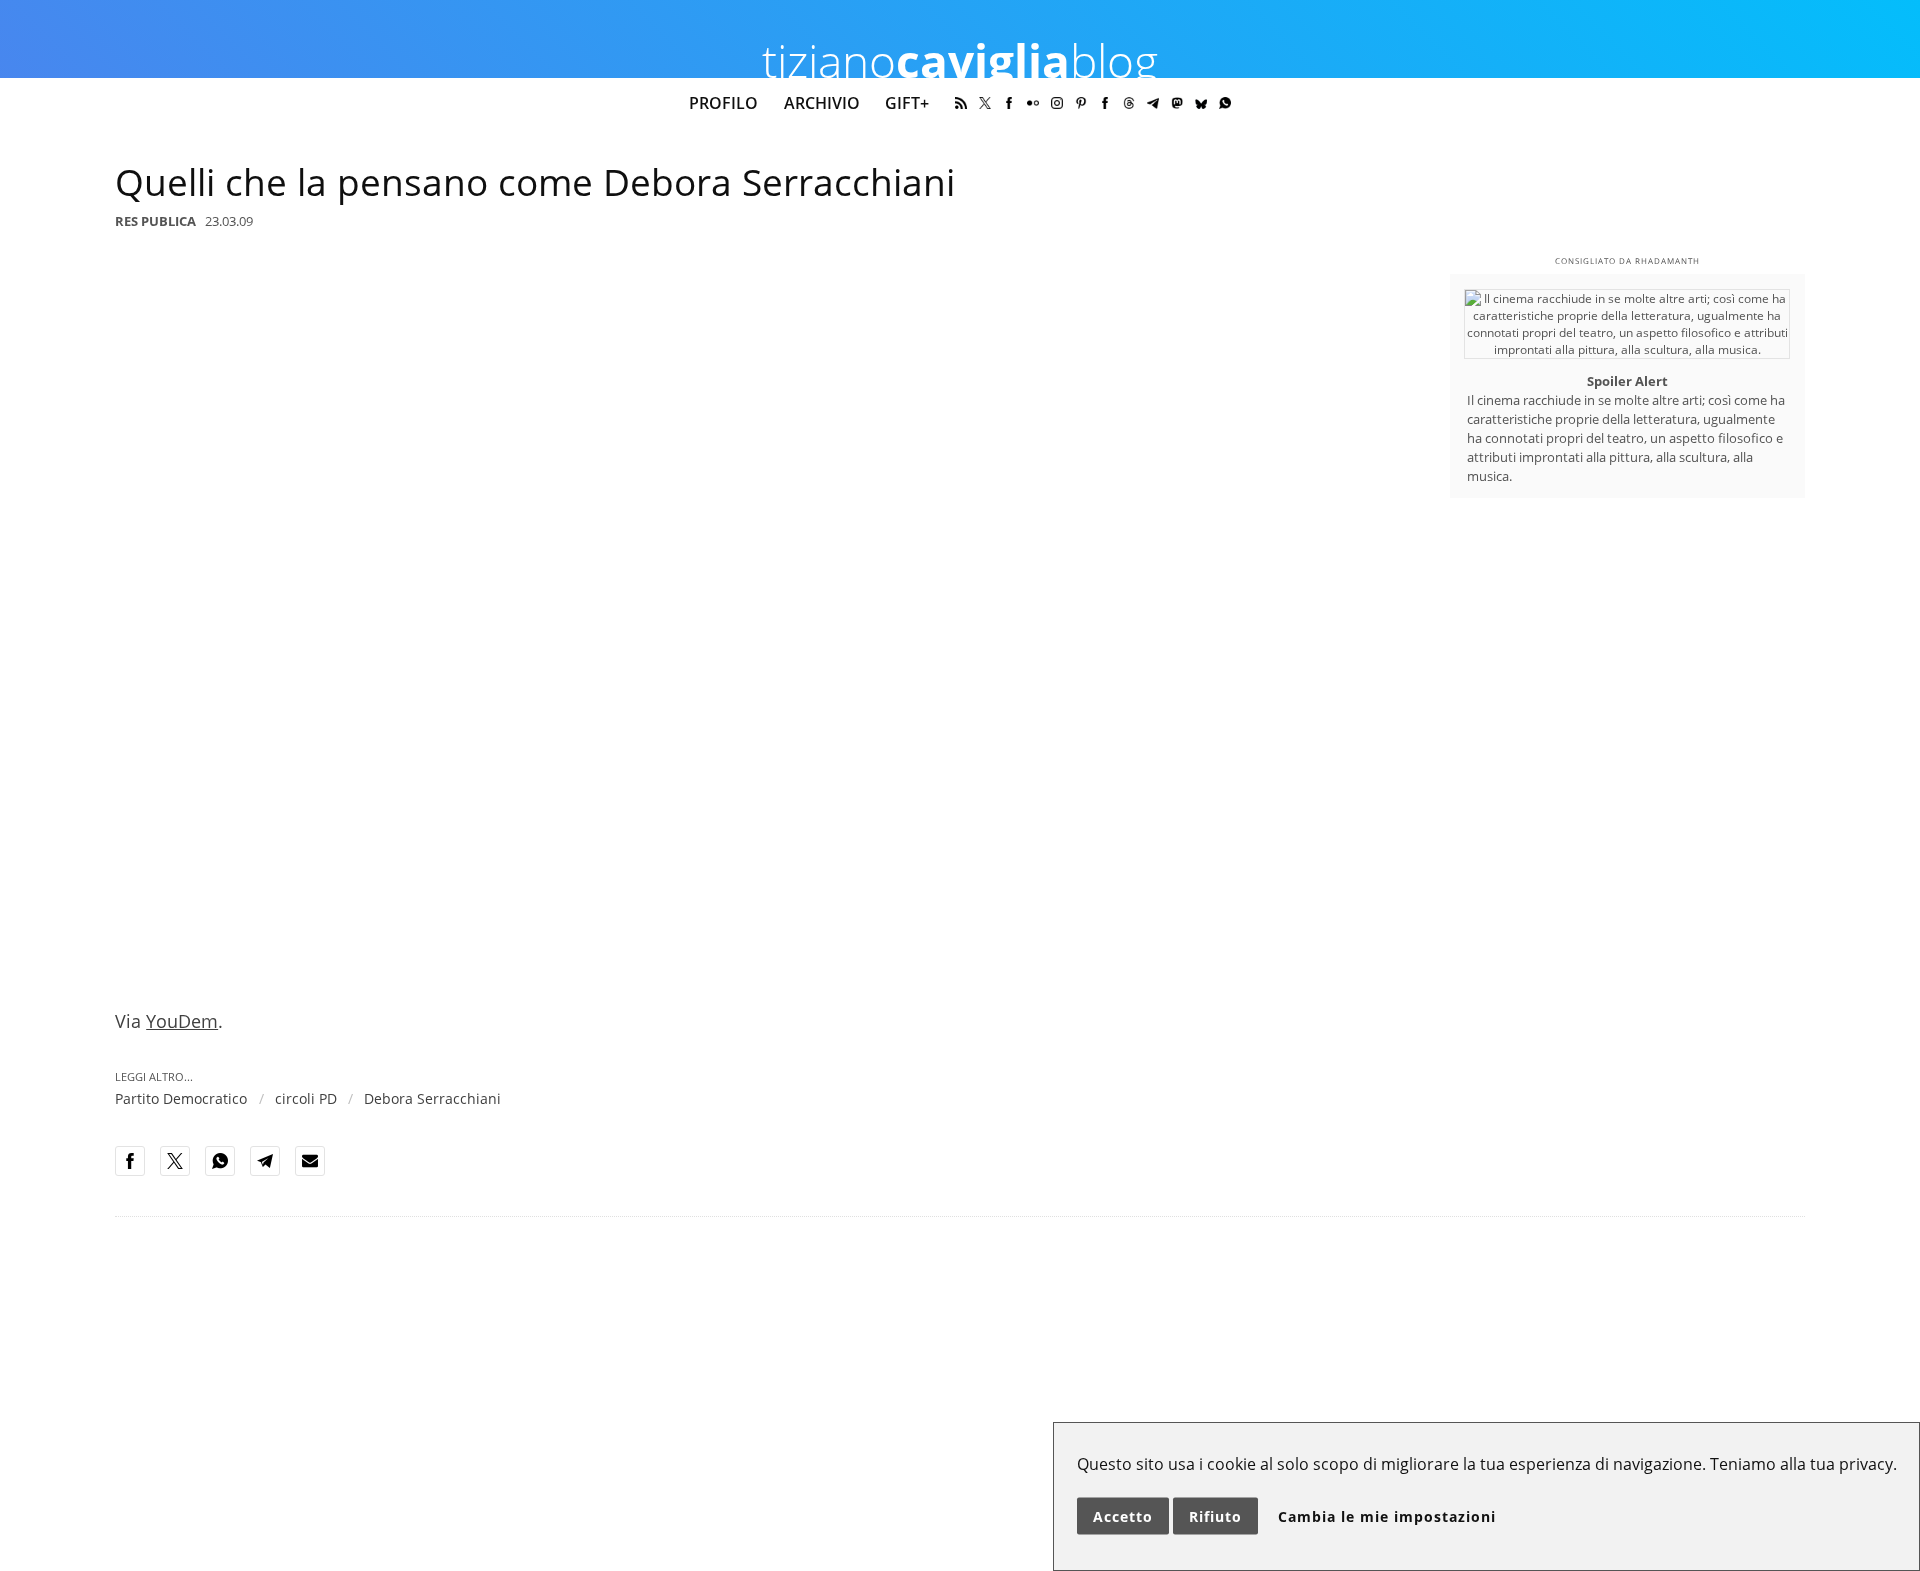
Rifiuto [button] (1215, 1516)
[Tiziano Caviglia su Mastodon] (1177, 103)
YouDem (182, 1021)
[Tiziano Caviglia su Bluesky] (1201, 103)
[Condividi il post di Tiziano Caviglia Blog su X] (181, 1171)
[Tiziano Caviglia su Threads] (1129, 103)
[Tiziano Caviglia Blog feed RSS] (961, 103)
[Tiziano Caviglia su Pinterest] (1081, 103)
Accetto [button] (1123, 1516)
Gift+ (907, 103)
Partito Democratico (181, 1098)
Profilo (723, 103)
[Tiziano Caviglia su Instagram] (1057, 103)
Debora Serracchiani (432, 1098)
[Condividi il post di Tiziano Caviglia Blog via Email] (316, 1171)
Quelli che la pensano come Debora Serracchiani (535, 182)
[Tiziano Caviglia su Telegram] (1153, 103)
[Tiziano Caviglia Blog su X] (985, 103)
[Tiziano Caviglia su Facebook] (1009, 103)
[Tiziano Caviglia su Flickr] (1033, 103)
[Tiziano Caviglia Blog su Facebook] (1105, 103)
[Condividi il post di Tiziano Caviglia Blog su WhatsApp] (226, 1171)
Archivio (822, 103)
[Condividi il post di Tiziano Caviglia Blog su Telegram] (271, 1171)
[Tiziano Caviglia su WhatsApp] (1225, 103)
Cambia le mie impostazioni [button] (1387, 1516)
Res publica (155, 221)
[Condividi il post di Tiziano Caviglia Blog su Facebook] (136, 1171)
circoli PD (306, 1098)
